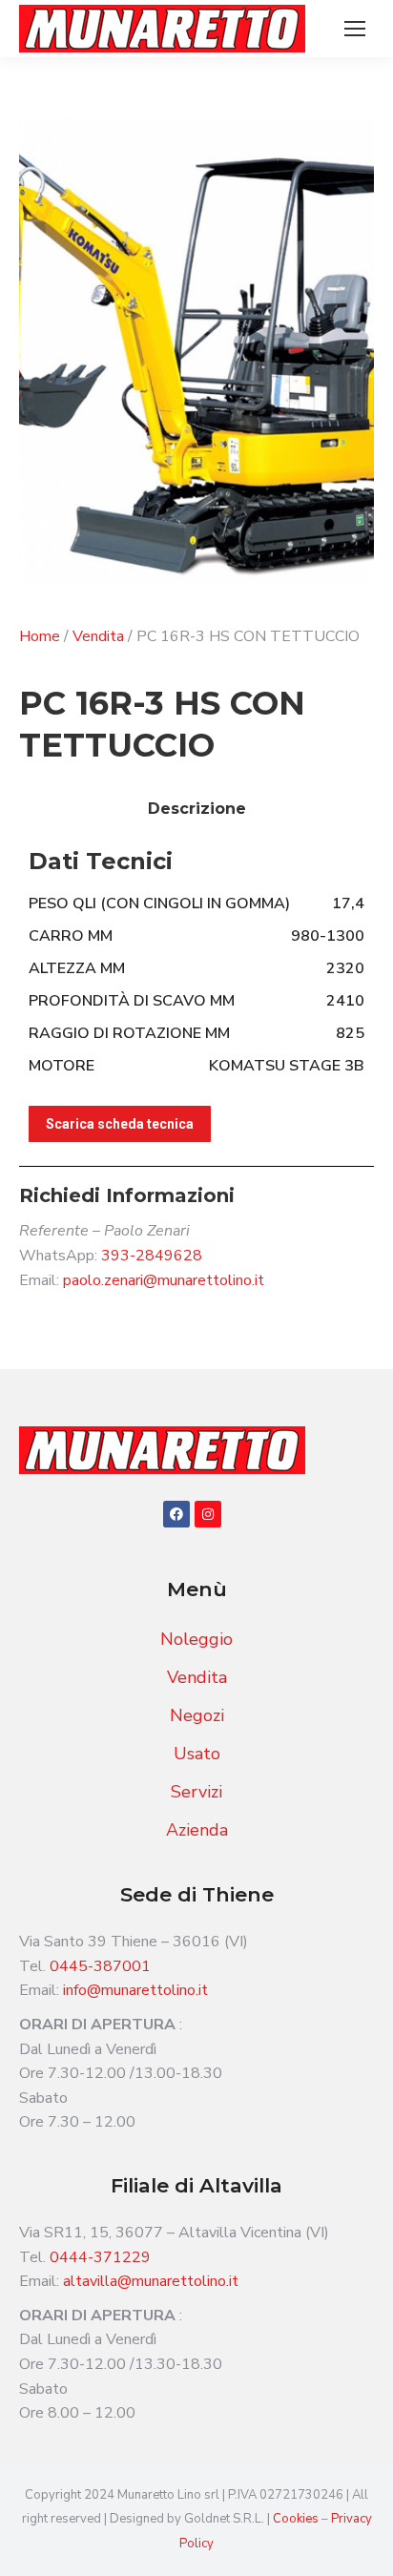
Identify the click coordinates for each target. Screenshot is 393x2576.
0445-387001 (100, 1966)
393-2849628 (152, 1256)
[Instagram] (208, 1514)
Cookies (297, 2519)
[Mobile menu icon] (355, 29)
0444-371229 (100, 2257)
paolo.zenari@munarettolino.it (164, 1280)
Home (40, 636)
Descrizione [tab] (197, 809)
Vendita (98, 636)
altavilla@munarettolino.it (151, 2281)
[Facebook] (176, 1514)
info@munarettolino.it (135, 1990)
